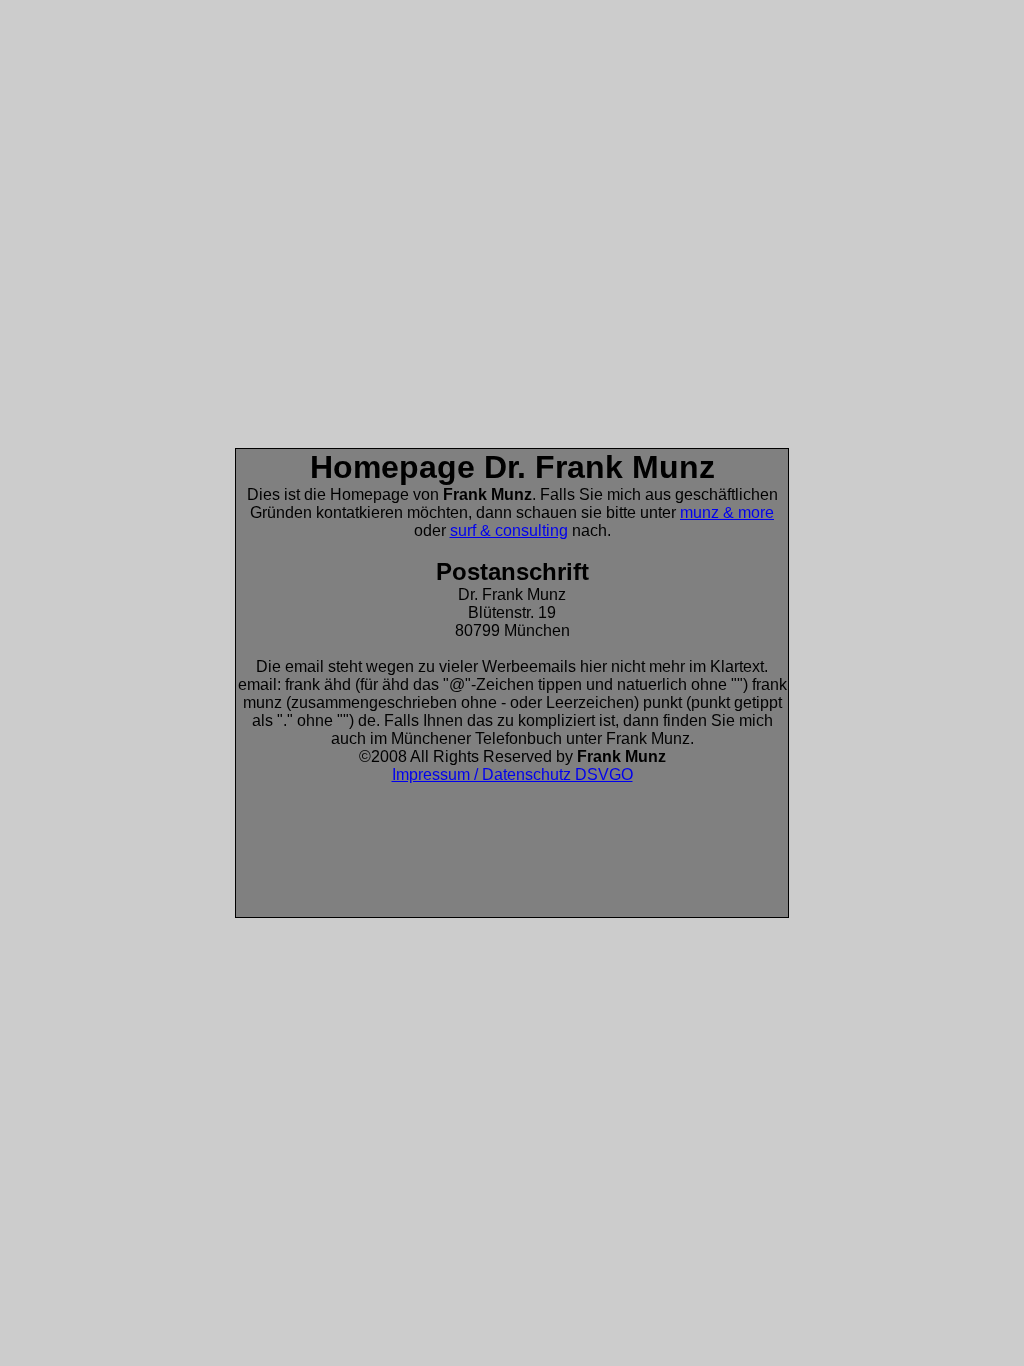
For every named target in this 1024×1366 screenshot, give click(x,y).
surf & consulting (509, 530)
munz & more (727, 512)
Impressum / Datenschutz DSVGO (512, 774)
